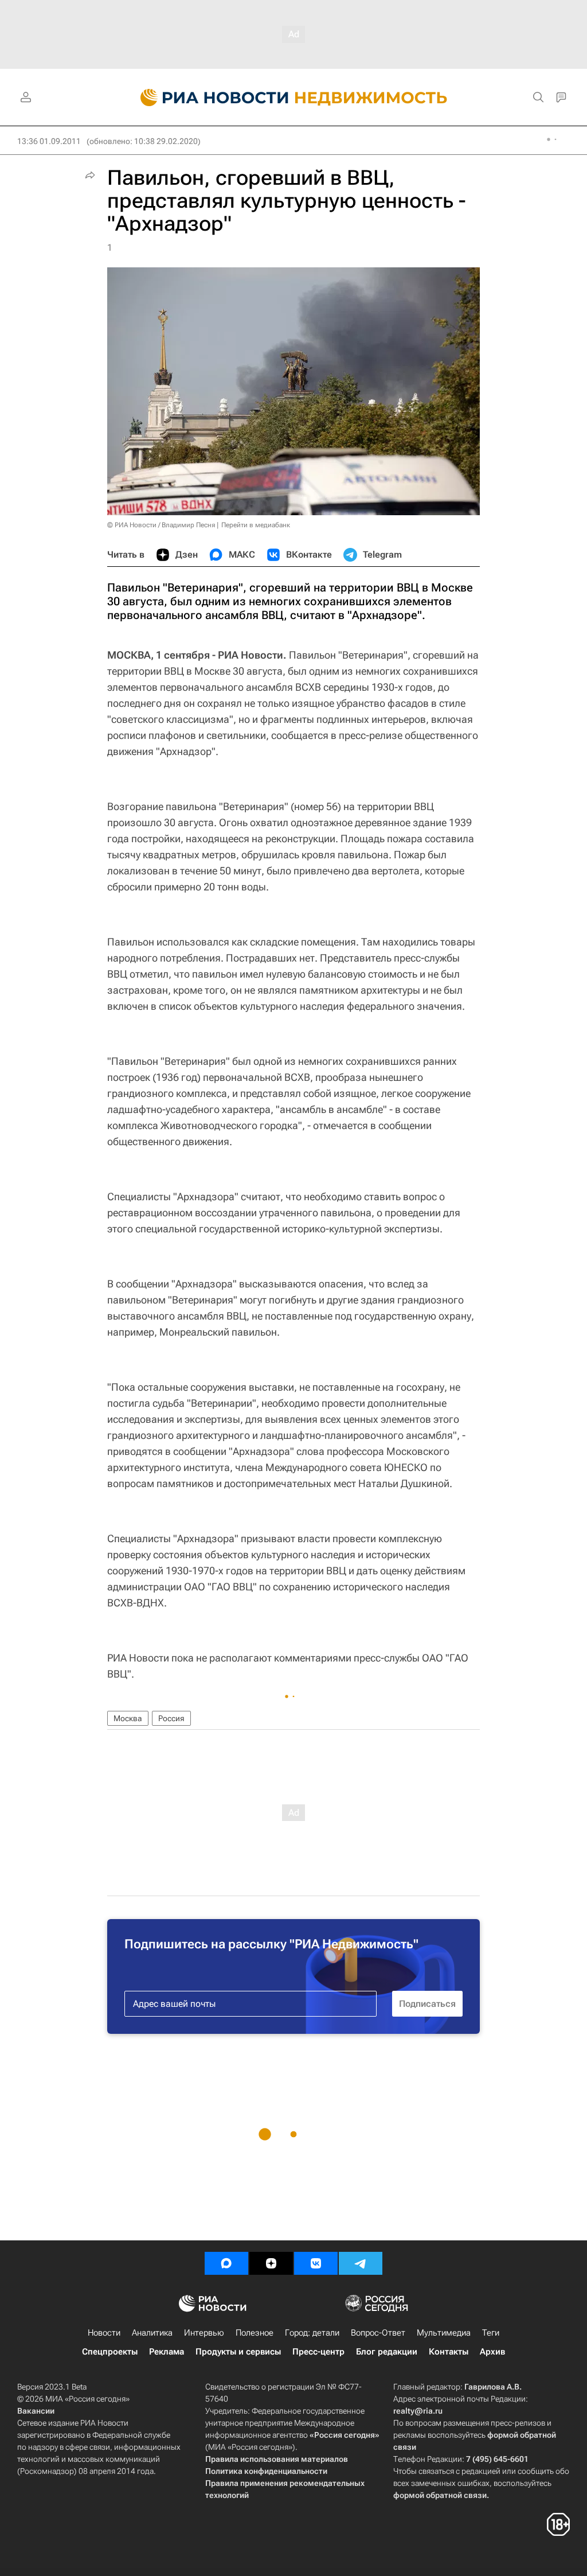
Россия (171, 1718)
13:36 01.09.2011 (49, 141)
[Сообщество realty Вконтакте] (316, 2263)
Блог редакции (387, 2352)
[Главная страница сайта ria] (208, 98)
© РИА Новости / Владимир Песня (161, 525)
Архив (492, 2352)
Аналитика (152, 2333)
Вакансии (36, 2411)
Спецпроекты (110, 2352)
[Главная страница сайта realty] (294, 98)
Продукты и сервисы (238, 2352)
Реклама (167, 2352)
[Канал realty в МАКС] (226, 2263)
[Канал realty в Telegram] (361, 2263)
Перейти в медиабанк (256, 525)
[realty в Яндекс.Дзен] (271, 2263)
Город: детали (312, 2333)
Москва (128, 1718)
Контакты (449, 2352)
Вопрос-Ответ (378, 2333)
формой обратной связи (440, 2495)
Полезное (255, 2333)
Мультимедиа (444, 2333)
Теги (491, 2333)
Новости (104, 2333)
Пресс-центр (318, 2352)
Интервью (204, 2333)
